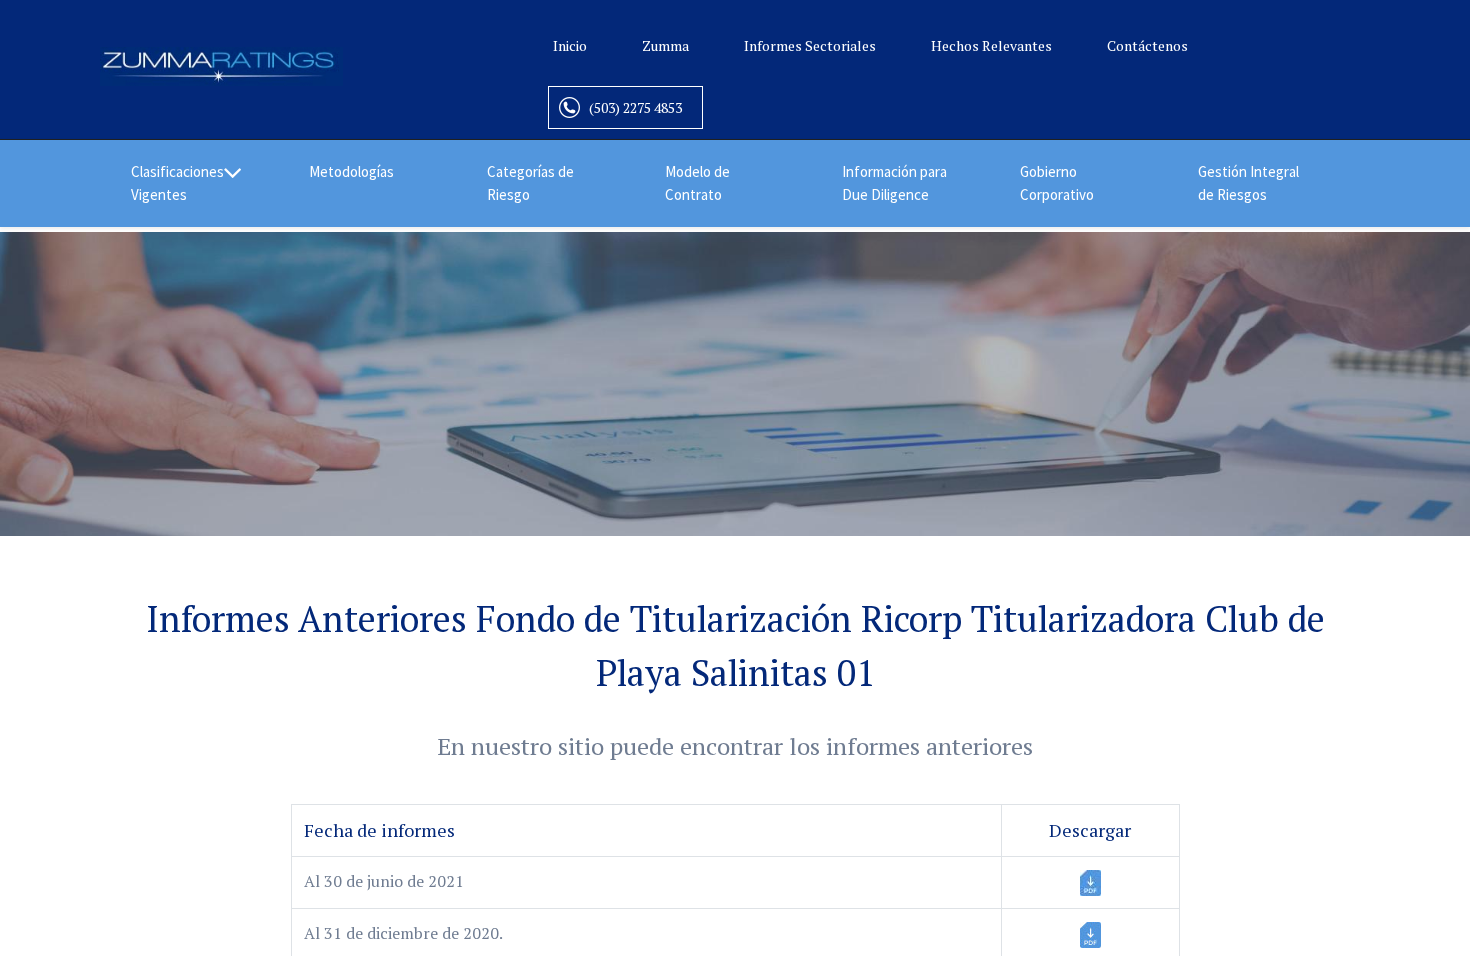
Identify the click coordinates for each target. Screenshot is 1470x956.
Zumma (665, 45)
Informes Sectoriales (810, 45)
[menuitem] (367, 172)
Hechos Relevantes (991, 45)
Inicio (570, 45)
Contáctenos (1147, 45)
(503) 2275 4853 (635, 107)
